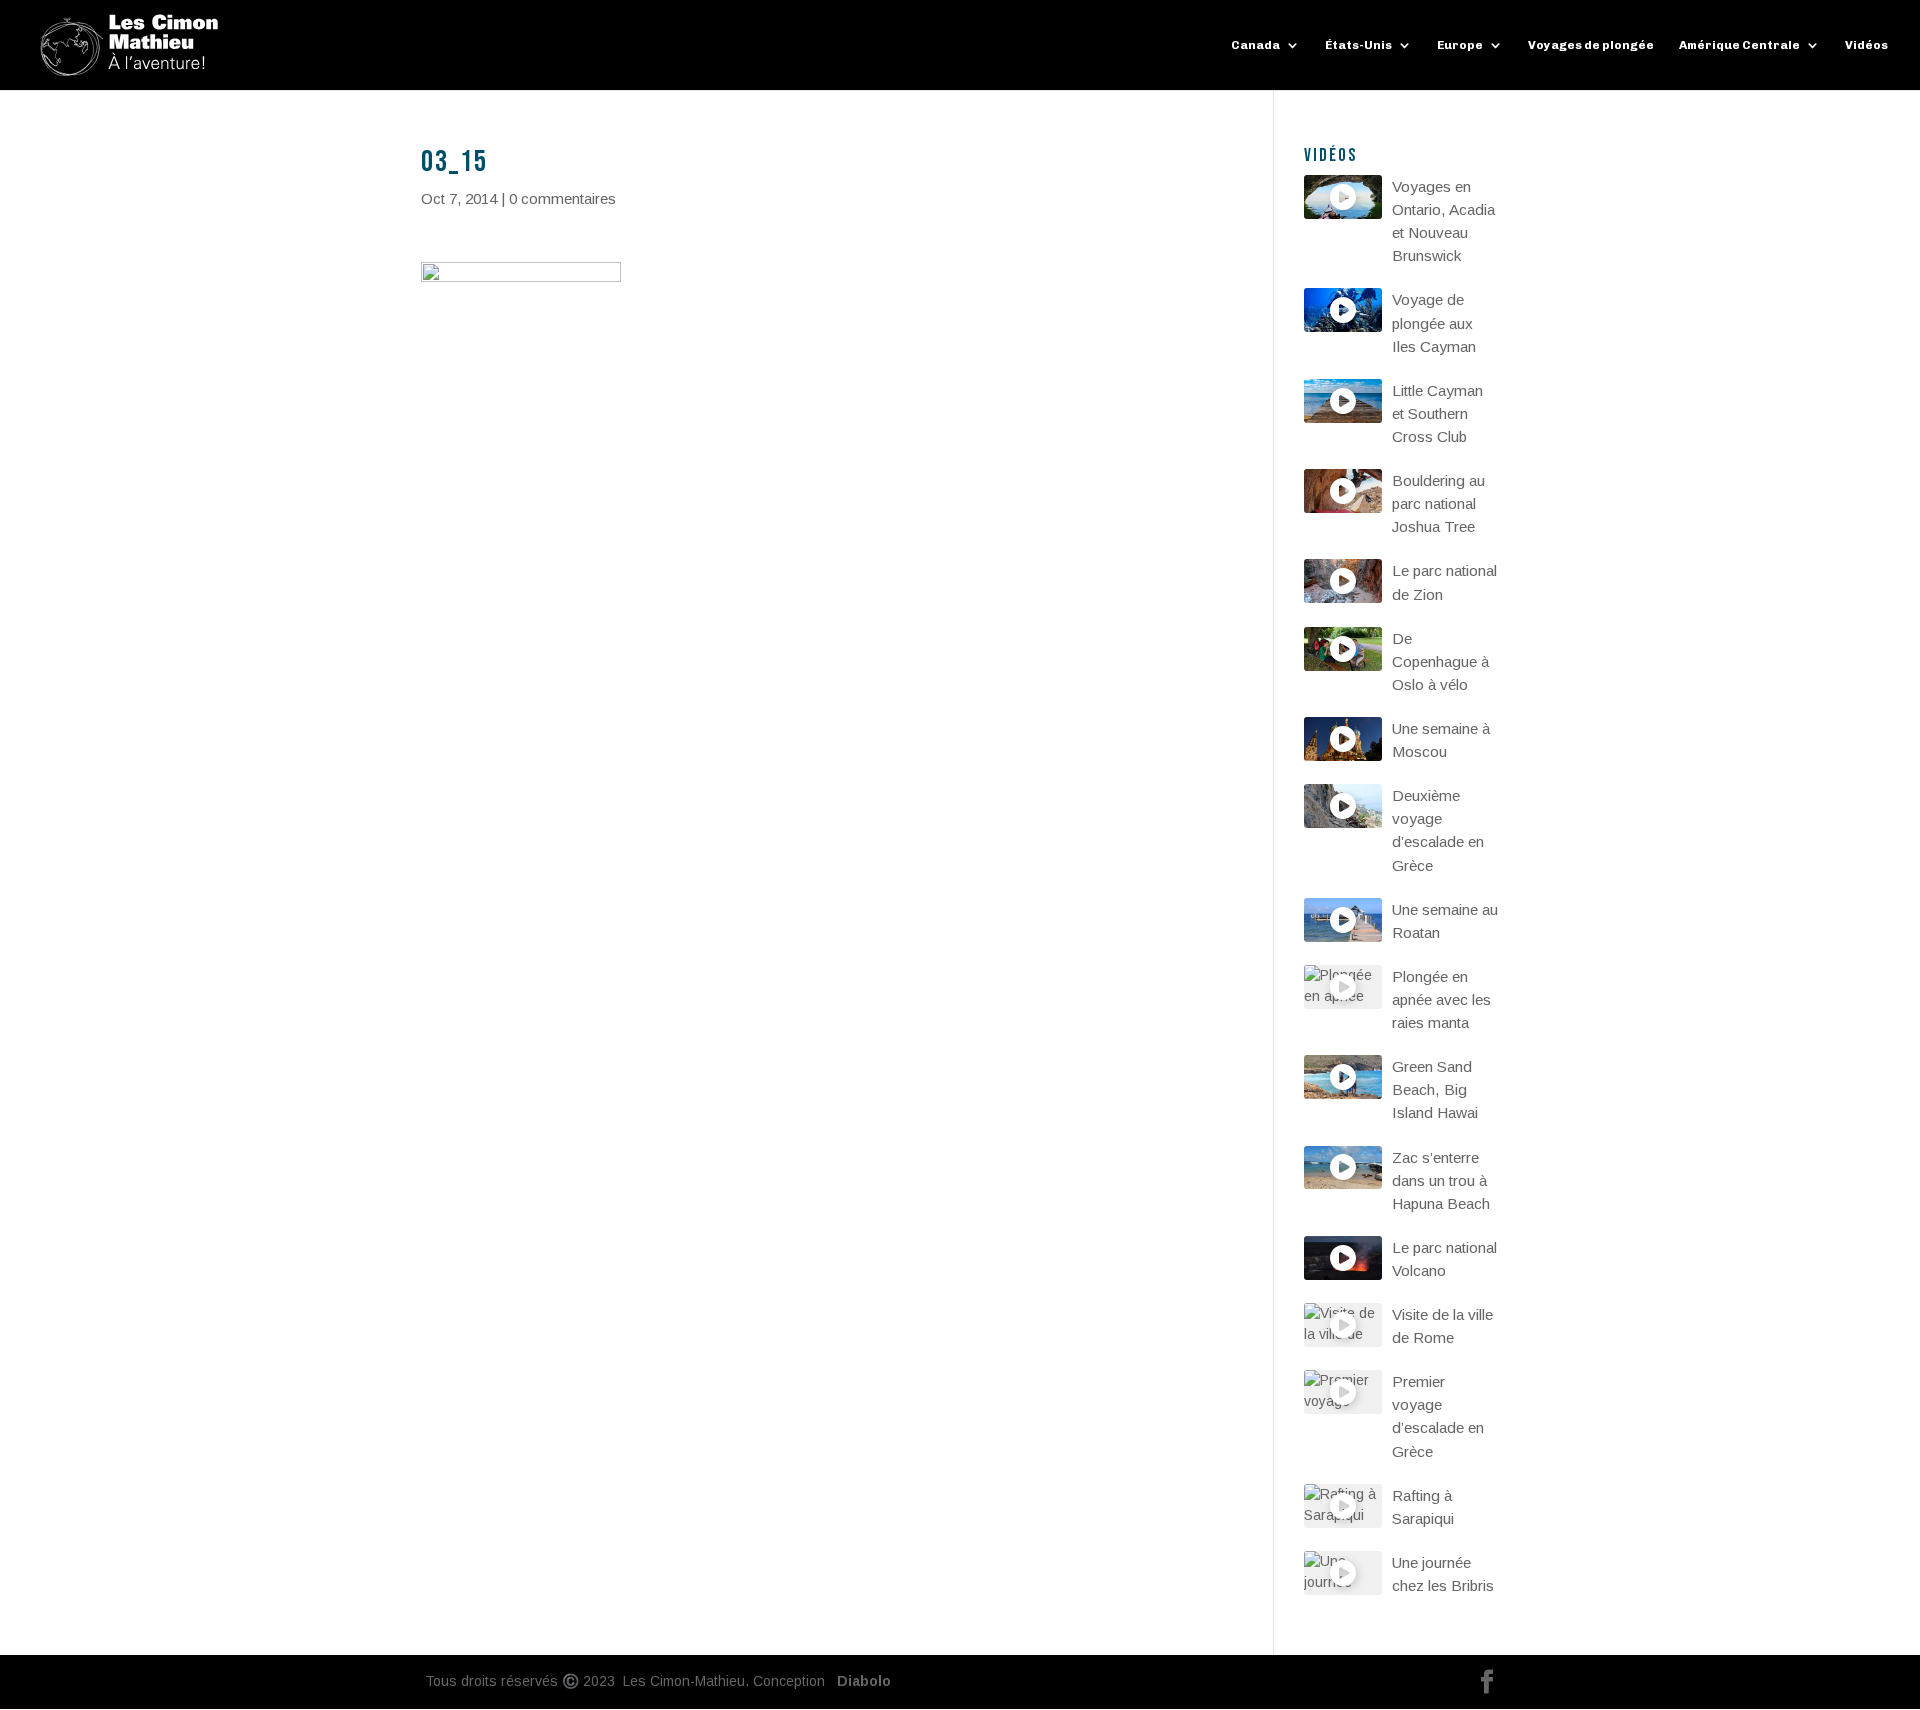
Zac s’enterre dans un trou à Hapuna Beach (1441, 1180)
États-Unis (1358, 45)
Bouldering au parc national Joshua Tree (1438, 503)
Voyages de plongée (1591, 45)
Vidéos (1866, 45)
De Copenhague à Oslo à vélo (1440, 661)
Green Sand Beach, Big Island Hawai (1435, 1089)
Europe (1460, 45)
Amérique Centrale (1739, 45)
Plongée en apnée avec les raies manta (1441, 999)
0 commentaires (562, 198)
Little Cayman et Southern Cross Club (1437, 413)
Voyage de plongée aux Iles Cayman (1434, 322)
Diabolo (860, 1681)
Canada (1255, 45)
